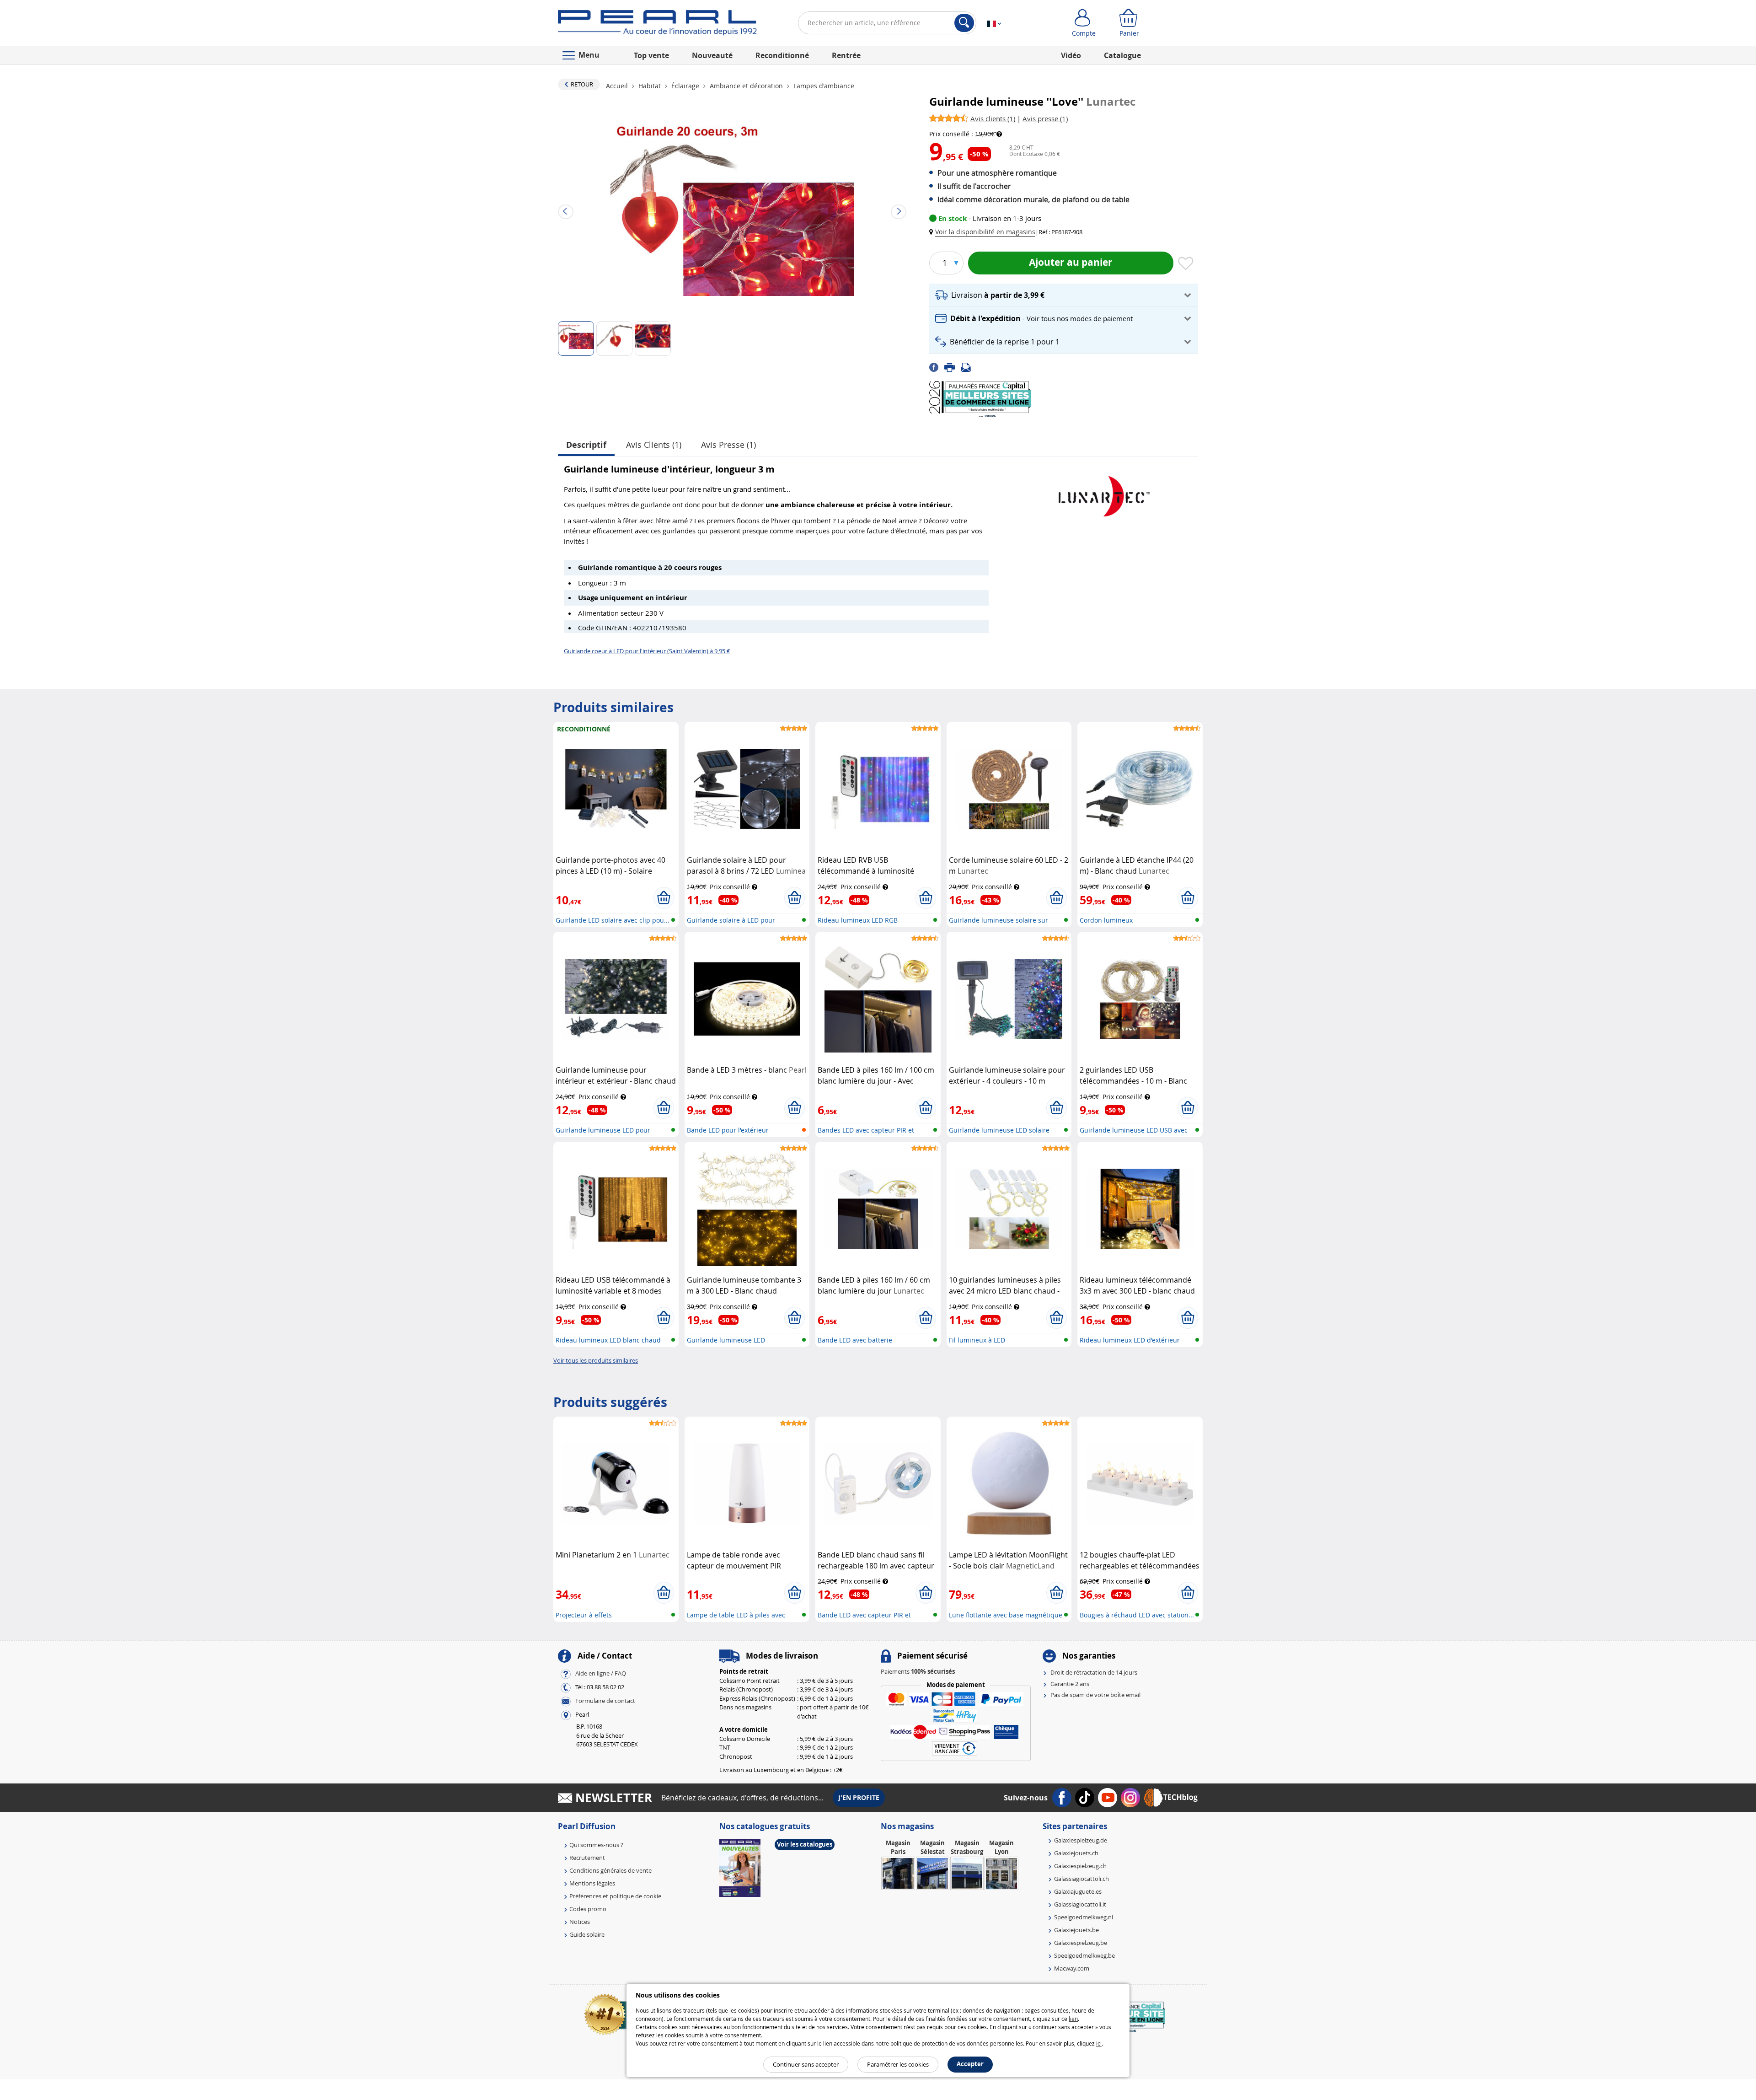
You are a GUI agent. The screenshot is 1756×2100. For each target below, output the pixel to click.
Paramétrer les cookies (898, 2064)
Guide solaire (587, 1934)
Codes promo (588, 1909)
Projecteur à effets (584, 1615)
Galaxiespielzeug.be (1081, 1943)
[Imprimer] (953, 367)
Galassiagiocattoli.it (1080, 1904)
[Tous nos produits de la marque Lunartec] (1104, 492)
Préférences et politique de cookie (615, 1896)
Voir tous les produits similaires (596, 1360)
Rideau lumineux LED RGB (858, 920)
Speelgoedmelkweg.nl (1084, 1917)
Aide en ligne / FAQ (601, 1674)
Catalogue (1122, 55)
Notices (580, 1922)
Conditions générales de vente (610, 1870)
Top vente (651, 55)
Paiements (918, 1671)
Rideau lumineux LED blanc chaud (608, 1340)
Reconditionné (782, 55)
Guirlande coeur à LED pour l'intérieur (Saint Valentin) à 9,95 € (647, 651)
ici (1099, 2043)
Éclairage (685, 86)
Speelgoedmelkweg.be (1084, 1955)
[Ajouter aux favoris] (1186, 264)
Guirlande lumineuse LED (726, 1340)
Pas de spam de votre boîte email (1095, 1695)
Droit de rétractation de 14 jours (1094, 1672)
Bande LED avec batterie (855, 1340)
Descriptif (586, 445)
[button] (984, 232)
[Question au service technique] (969, 367)
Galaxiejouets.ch (1076, 1853)
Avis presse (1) (728, 445)
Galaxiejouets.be (1076, 1930)
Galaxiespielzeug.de (1081, 1840)
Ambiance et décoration (746, 86)
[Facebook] (937, 367)
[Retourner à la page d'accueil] (657, 25)
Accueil (618, 86)
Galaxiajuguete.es (1078, 1891)
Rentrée (846, 55)
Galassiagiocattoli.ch (1081, 1879)
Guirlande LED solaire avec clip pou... (613, 920)
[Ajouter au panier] (664, 898)
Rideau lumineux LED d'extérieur (1130, 1340)
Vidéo (1071, 55)
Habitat (650, 86)
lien (1073, 2019)
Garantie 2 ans (1070, 1684)
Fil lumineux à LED (977, 1340)
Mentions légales (592, 1883)
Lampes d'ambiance (823, 86)
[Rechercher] (964, 23)
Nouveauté (712, 55)
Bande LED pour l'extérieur (728, 1130)
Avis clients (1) (654, 445)
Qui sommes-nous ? (596, 1845)
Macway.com (1072, 1968)
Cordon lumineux (1106, 920)
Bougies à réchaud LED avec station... (1137, 1615)
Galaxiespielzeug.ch (1080, 1866)
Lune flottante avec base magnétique (1006, 1615)
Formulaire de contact (605, 1701)
